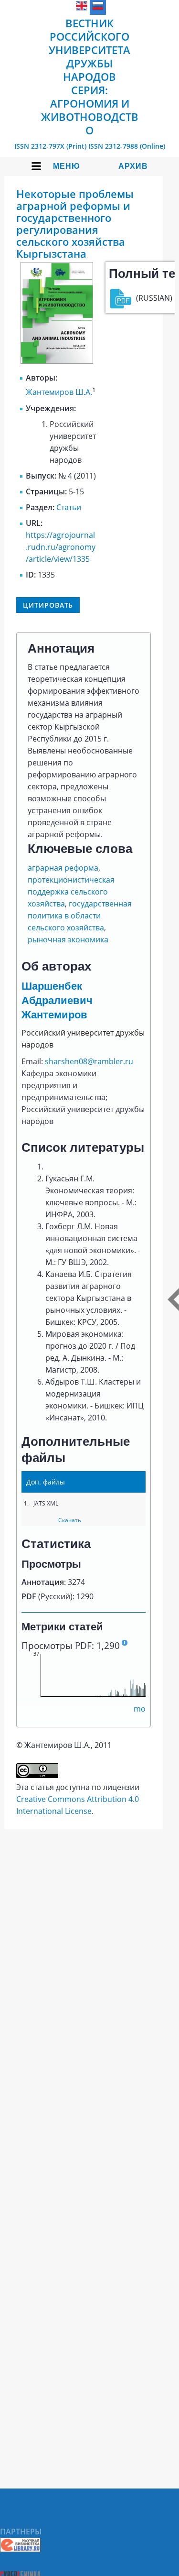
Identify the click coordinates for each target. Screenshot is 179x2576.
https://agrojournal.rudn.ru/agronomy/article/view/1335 (61, 547)
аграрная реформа (63, 868)
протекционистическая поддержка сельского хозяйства (71, 892)
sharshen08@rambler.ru (89, 1061)
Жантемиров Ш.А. (59, 393)
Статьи (69, 507)
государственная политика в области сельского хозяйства (80, 916)
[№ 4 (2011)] (57, 361)
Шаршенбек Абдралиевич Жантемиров (57, 1000)
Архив (133, 166)
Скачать (70, 1520)
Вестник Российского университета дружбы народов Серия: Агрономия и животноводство (90, 76)
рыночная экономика (68, 939)
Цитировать (48, 605)
